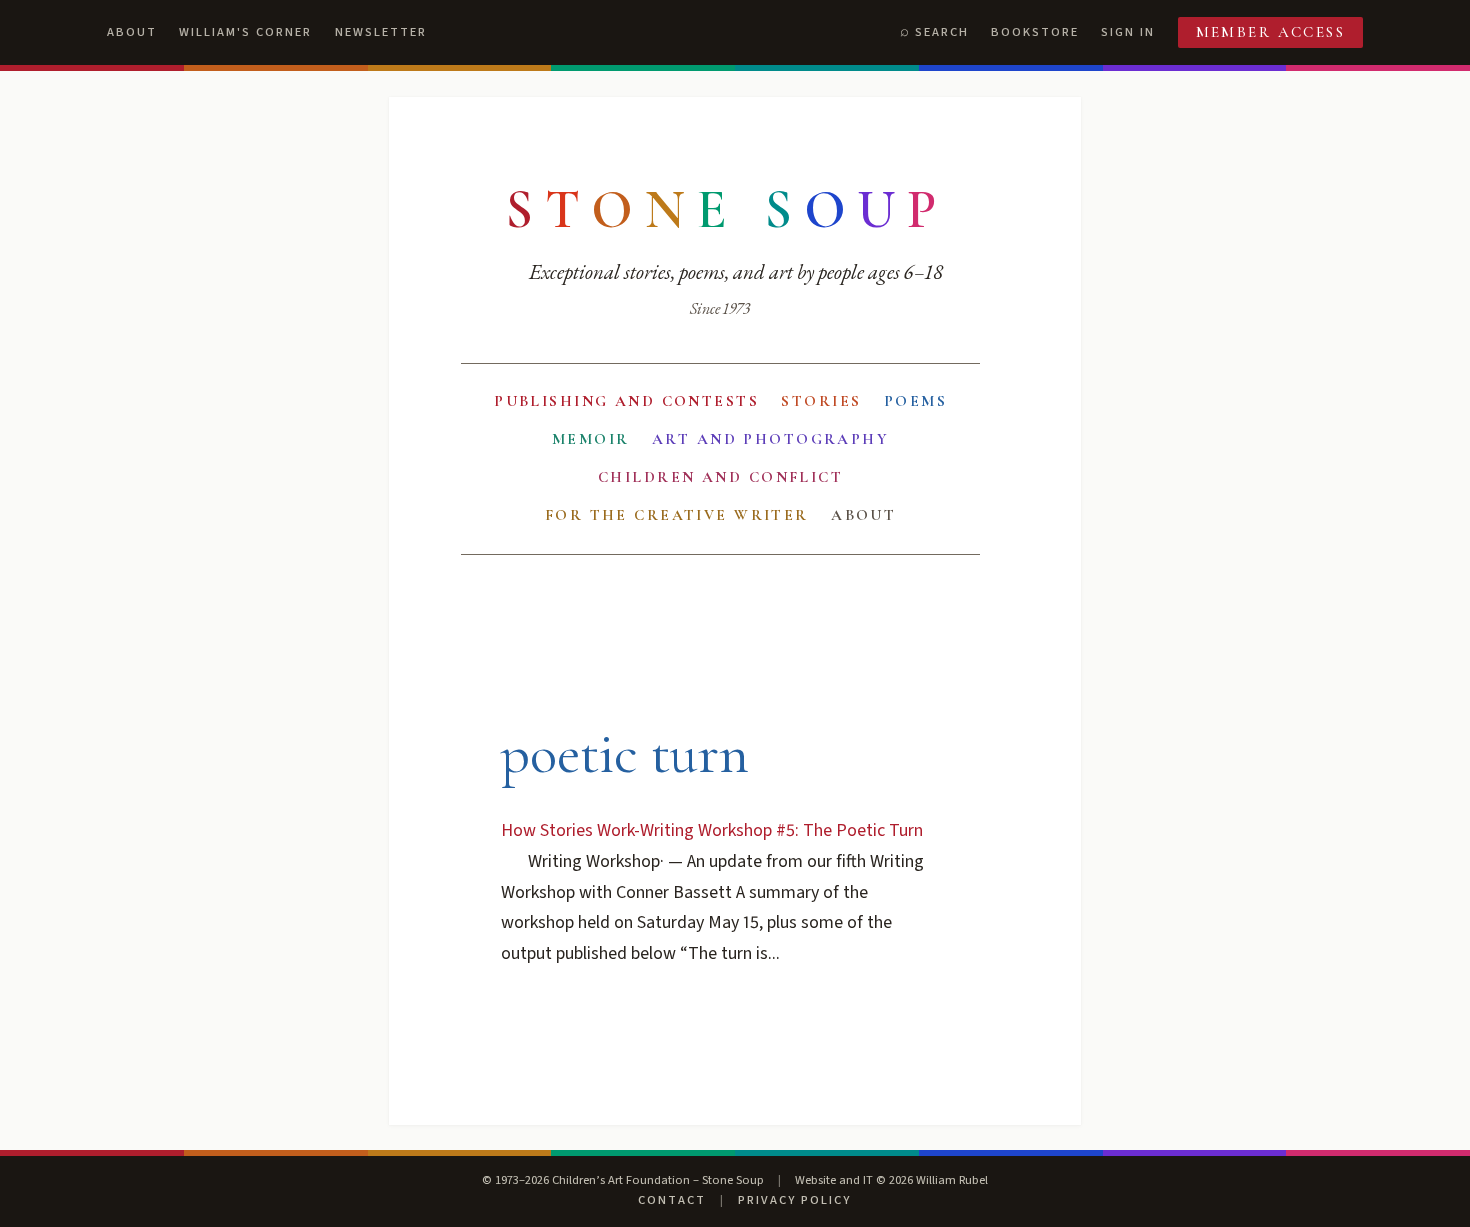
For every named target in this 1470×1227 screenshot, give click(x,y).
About (132, 32)
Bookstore (1035, 32)
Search (942, 32)
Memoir (591, 439)
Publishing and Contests (626, 401)
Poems (915, 401)
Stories (821, 401)
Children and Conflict (720, 477)
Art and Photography (770, 439)
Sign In (1128, 32)
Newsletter (381, 32)
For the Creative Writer (677, 515)
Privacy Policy (794, 1200)
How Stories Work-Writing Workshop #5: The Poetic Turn (712, 830)
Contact (672, 1200)
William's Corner (245, 32)
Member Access (1271, 32)
